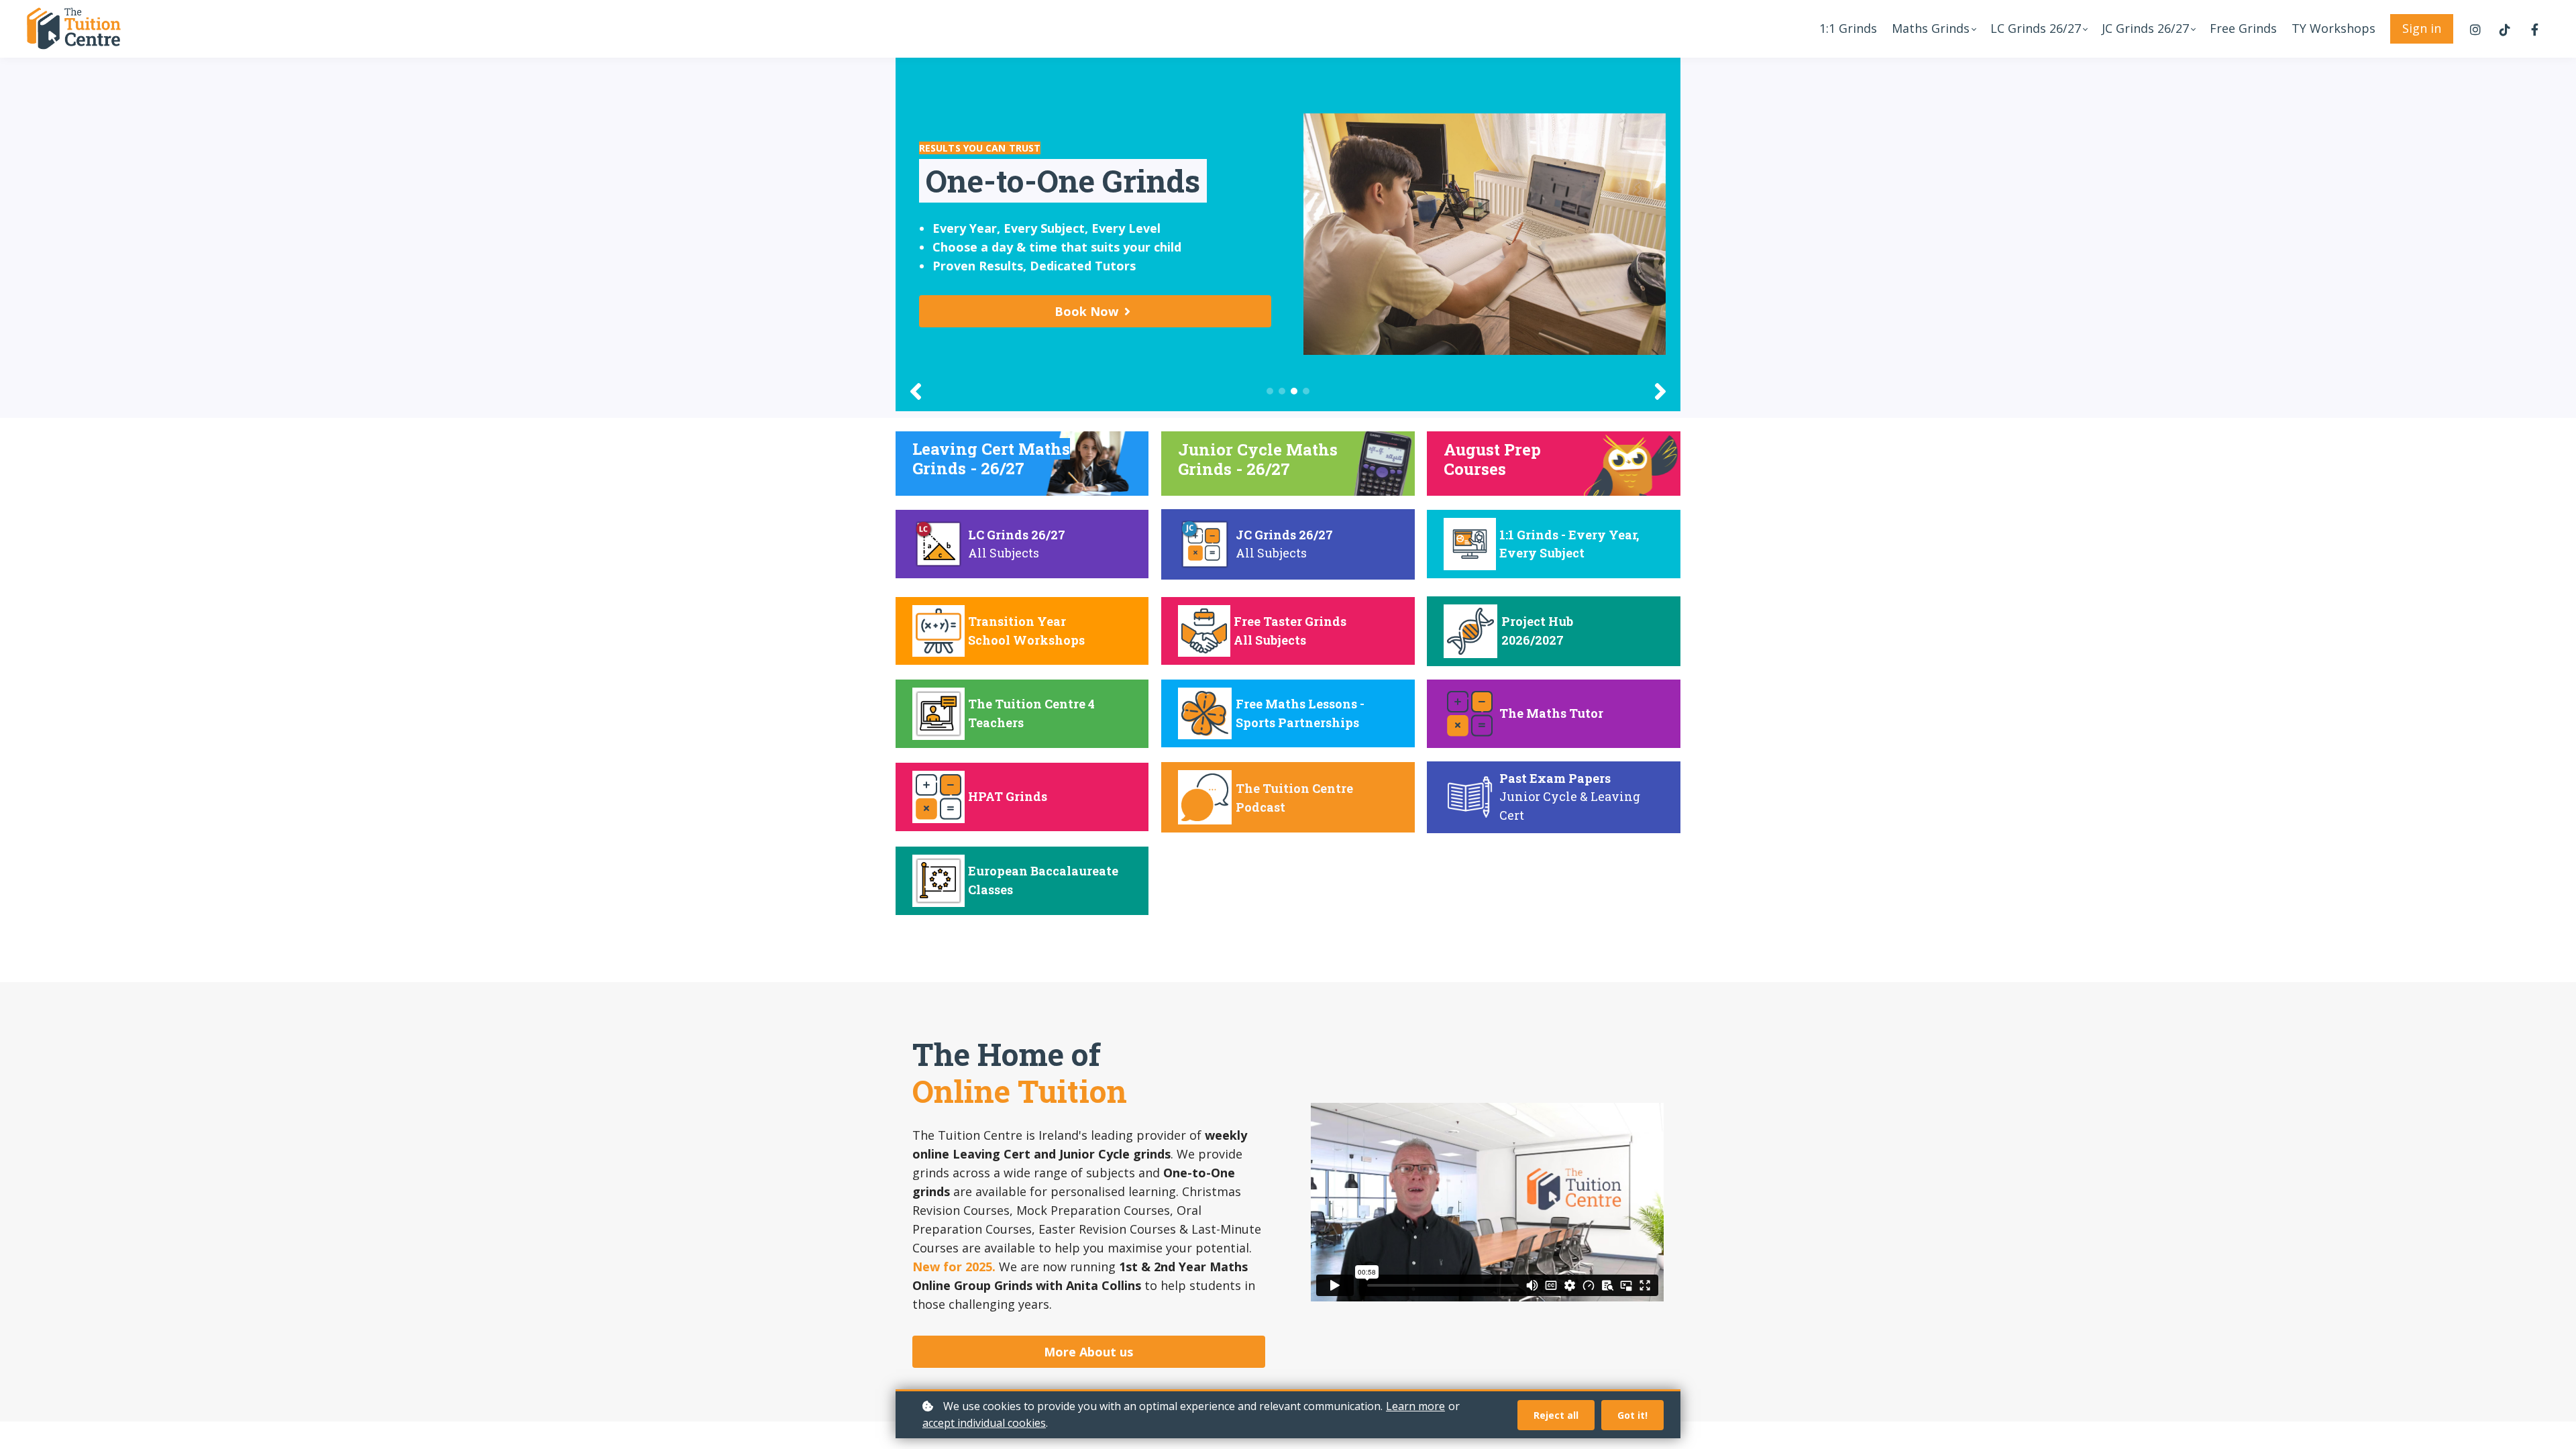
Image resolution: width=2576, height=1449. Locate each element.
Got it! (1632, 1415)
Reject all (1556, 1415)
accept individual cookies (984, 1423)
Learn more (1415, 1406)
